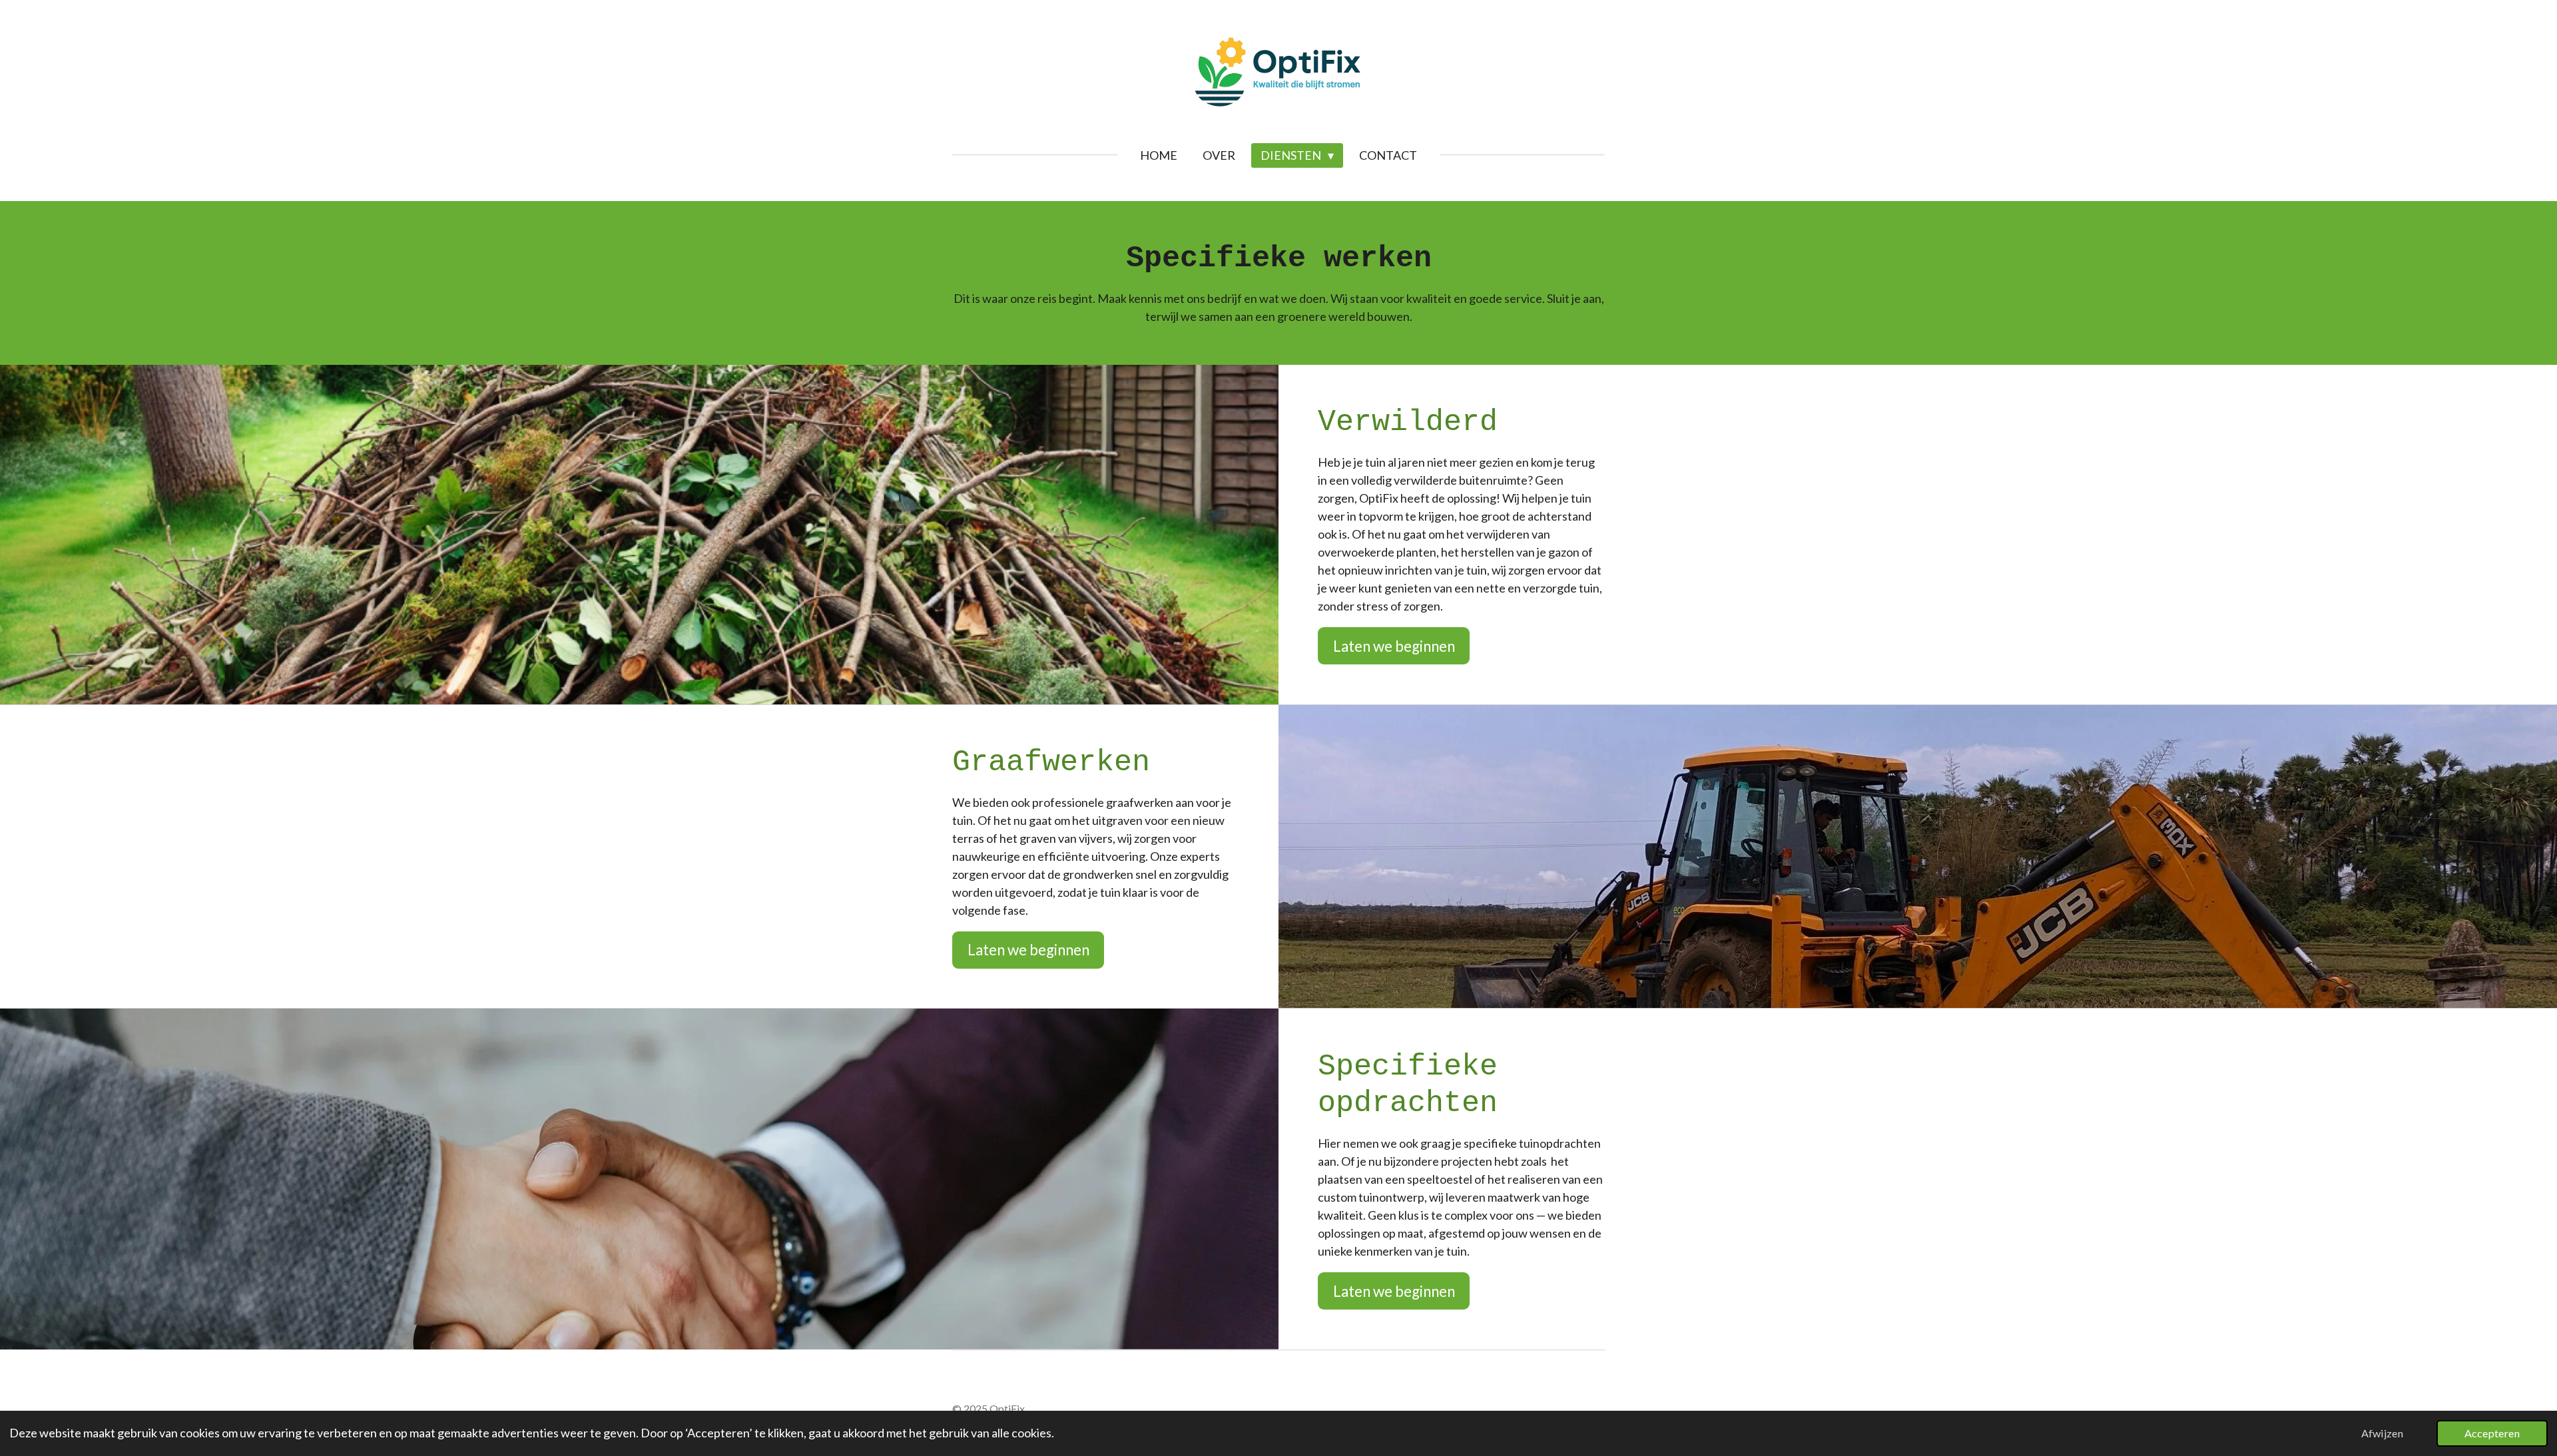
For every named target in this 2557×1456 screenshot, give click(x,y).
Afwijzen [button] (2382, 1433)
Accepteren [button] (2492, 1433)
